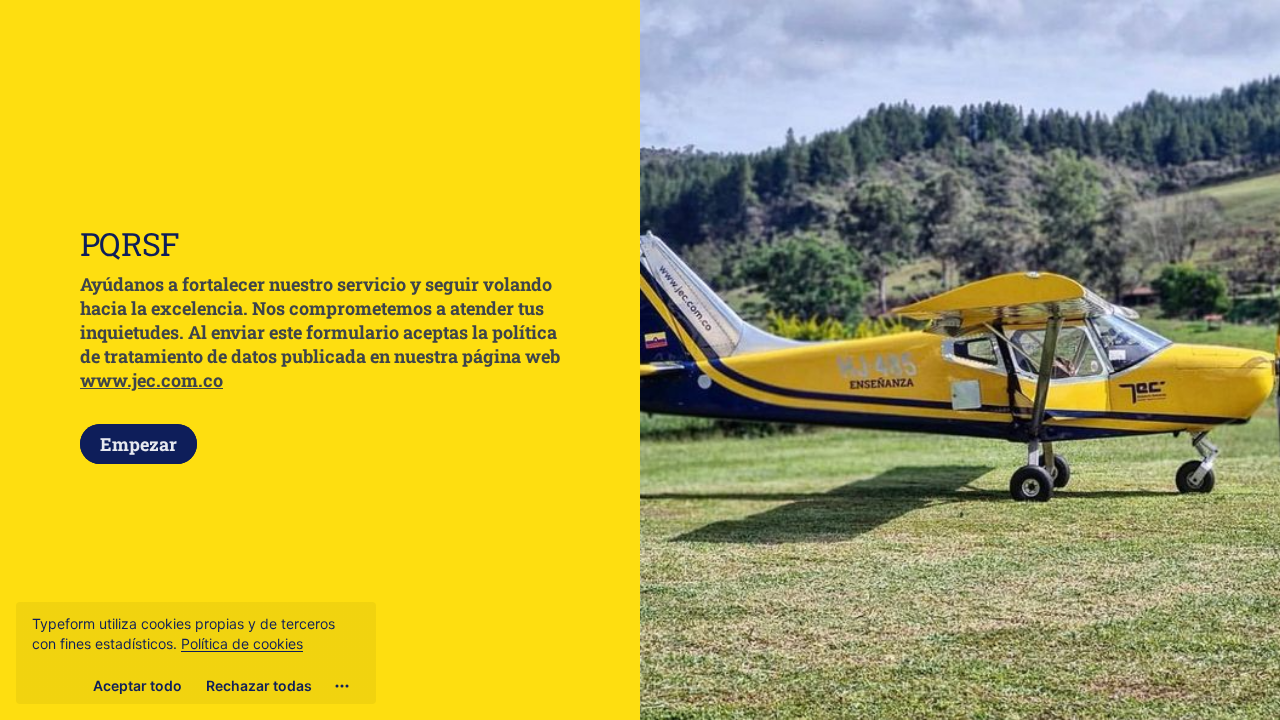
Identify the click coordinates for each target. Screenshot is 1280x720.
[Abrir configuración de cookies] (342, 686)
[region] (196, 653)
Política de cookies (242, 643)
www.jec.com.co (151, 380)
